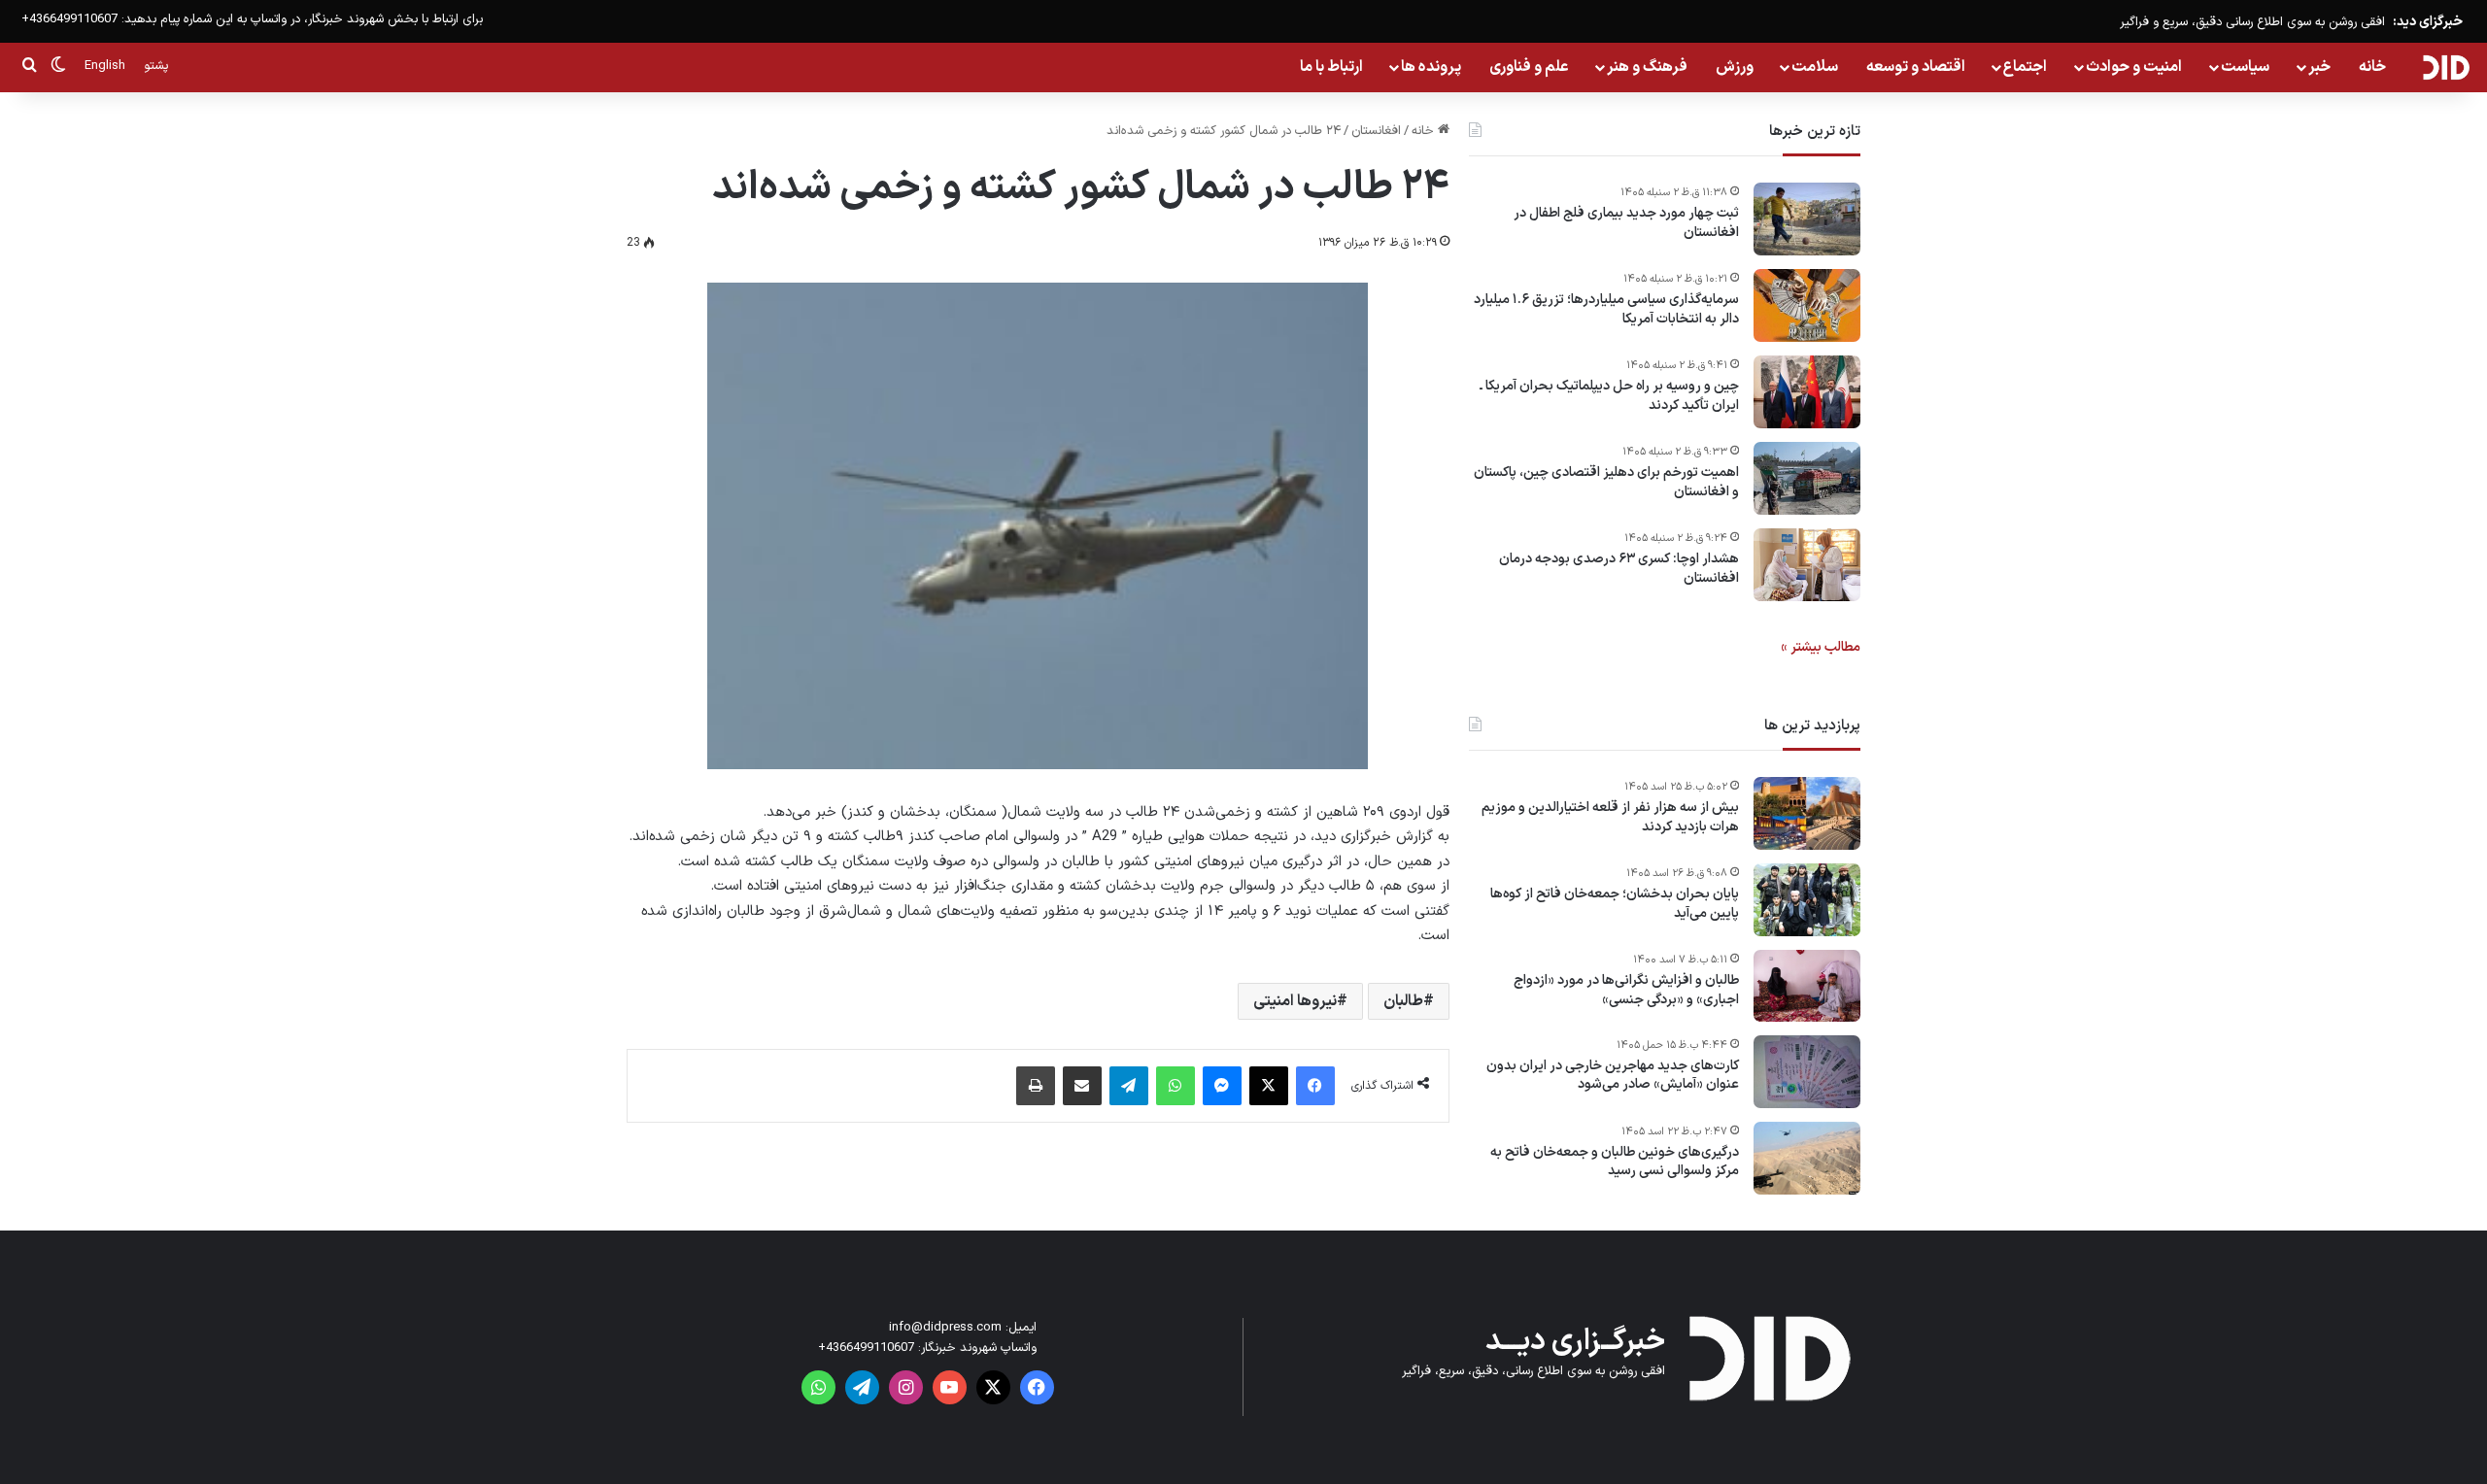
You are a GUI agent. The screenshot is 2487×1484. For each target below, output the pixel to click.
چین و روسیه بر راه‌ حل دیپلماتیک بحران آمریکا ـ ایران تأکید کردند (1609, 396)
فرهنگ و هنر (1647, 67)
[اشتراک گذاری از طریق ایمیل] (1082, 1086)
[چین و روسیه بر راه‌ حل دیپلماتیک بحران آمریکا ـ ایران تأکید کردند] (1807, 392)
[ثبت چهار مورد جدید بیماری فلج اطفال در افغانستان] (1807, 219)
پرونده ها (1431, 67)
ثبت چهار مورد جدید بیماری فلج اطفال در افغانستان (1626, 223)
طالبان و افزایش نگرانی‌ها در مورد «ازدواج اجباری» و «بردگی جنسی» (1626, 990)
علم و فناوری (1529, 67)
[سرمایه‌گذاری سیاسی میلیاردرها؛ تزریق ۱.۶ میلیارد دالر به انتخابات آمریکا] (1807, 305)
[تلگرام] (1129, 1086)
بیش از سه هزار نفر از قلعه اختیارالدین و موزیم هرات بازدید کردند (1610, 817)
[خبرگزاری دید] (2446, 67)
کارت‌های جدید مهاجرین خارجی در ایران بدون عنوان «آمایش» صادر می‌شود (1613, 1076)
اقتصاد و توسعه (1916, 67)
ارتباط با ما (1331, 67)
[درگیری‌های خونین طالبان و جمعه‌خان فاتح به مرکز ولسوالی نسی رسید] (1807, 1158)
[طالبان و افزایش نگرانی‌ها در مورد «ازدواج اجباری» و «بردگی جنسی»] (1807, 986)
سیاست (2245, 67)
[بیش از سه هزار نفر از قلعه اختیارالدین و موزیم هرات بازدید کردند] (1807, 813)
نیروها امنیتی (1295, 1001)
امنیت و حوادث (2134, 67)
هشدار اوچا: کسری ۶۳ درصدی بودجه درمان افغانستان (1619, 569)
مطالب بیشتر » (1821, 647)
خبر (2319, 67)
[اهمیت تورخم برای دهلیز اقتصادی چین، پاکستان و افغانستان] (1807, 478)
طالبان (1403, 1001)
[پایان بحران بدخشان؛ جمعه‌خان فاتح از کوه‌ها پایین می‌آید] (1807, 900)
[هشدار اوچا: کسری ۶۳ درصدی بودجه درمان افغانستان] (1807, 565)
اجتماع (2025, 67)
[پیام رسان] (1222, 1086)
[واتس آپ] (1175, 1086)
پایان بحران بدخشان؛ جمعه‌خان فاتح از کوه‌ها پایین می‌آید (1615, 904)
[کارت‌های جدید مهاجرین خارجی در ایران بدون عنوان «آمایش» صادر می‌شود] (1807, 1072)
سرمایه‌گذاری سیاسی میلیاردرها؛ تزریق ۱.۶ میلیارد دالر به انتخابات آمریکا (1606, 309)
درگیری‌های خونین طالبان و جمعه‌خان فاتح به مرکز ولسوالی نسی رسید (1615, 1162)
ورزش (1735, 67)
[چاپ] (1036, 1086)
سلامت (1815, 67)
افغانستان (1376, 131)
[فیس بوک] (1315, 1086)
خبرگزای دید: (2428, 22)
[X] (1269, 1086)
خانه (2372, 67)
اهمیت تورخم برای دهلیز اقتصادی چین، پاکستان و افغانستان (1606, 482)
